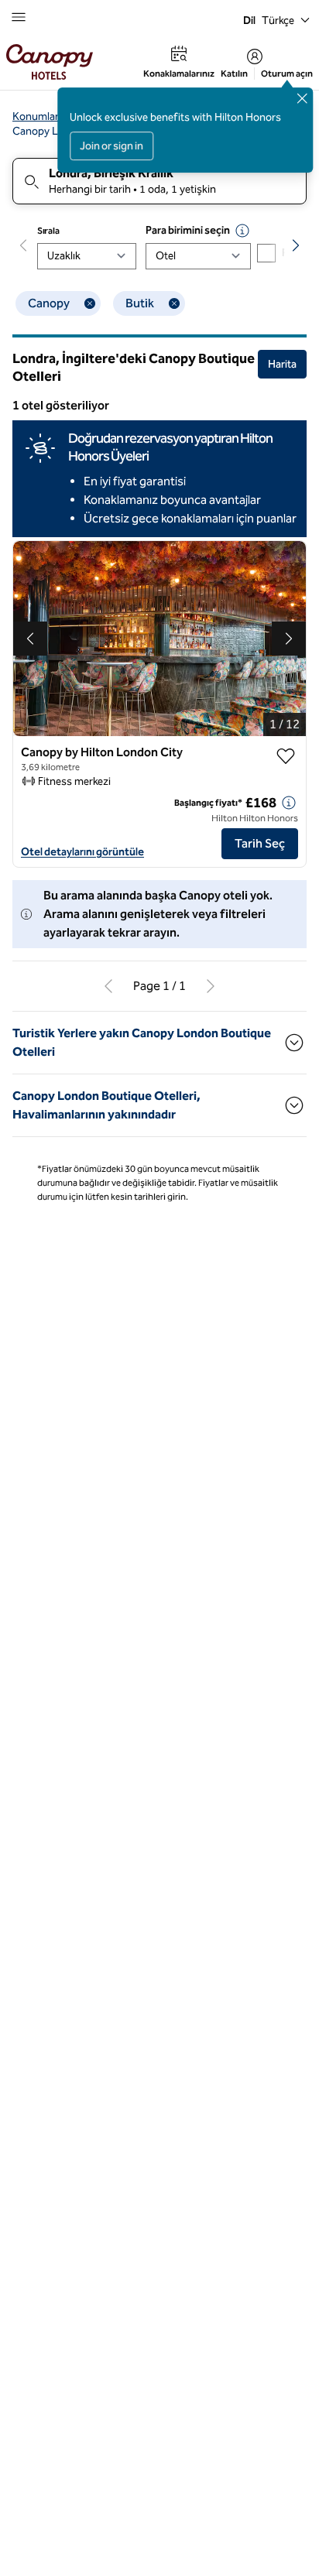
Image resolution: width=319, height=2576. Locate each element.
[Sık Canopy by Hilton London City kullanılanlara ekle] (286, 756)
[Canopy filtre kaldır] (90, 303)
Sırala (48, 231)
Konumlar (36, 116)
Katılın (234, 74)
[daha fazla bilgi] (289, 803)
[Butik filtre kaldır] (174, 303)
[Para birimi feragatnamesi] (242, 231)
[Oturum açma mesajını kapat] (302, 98)
